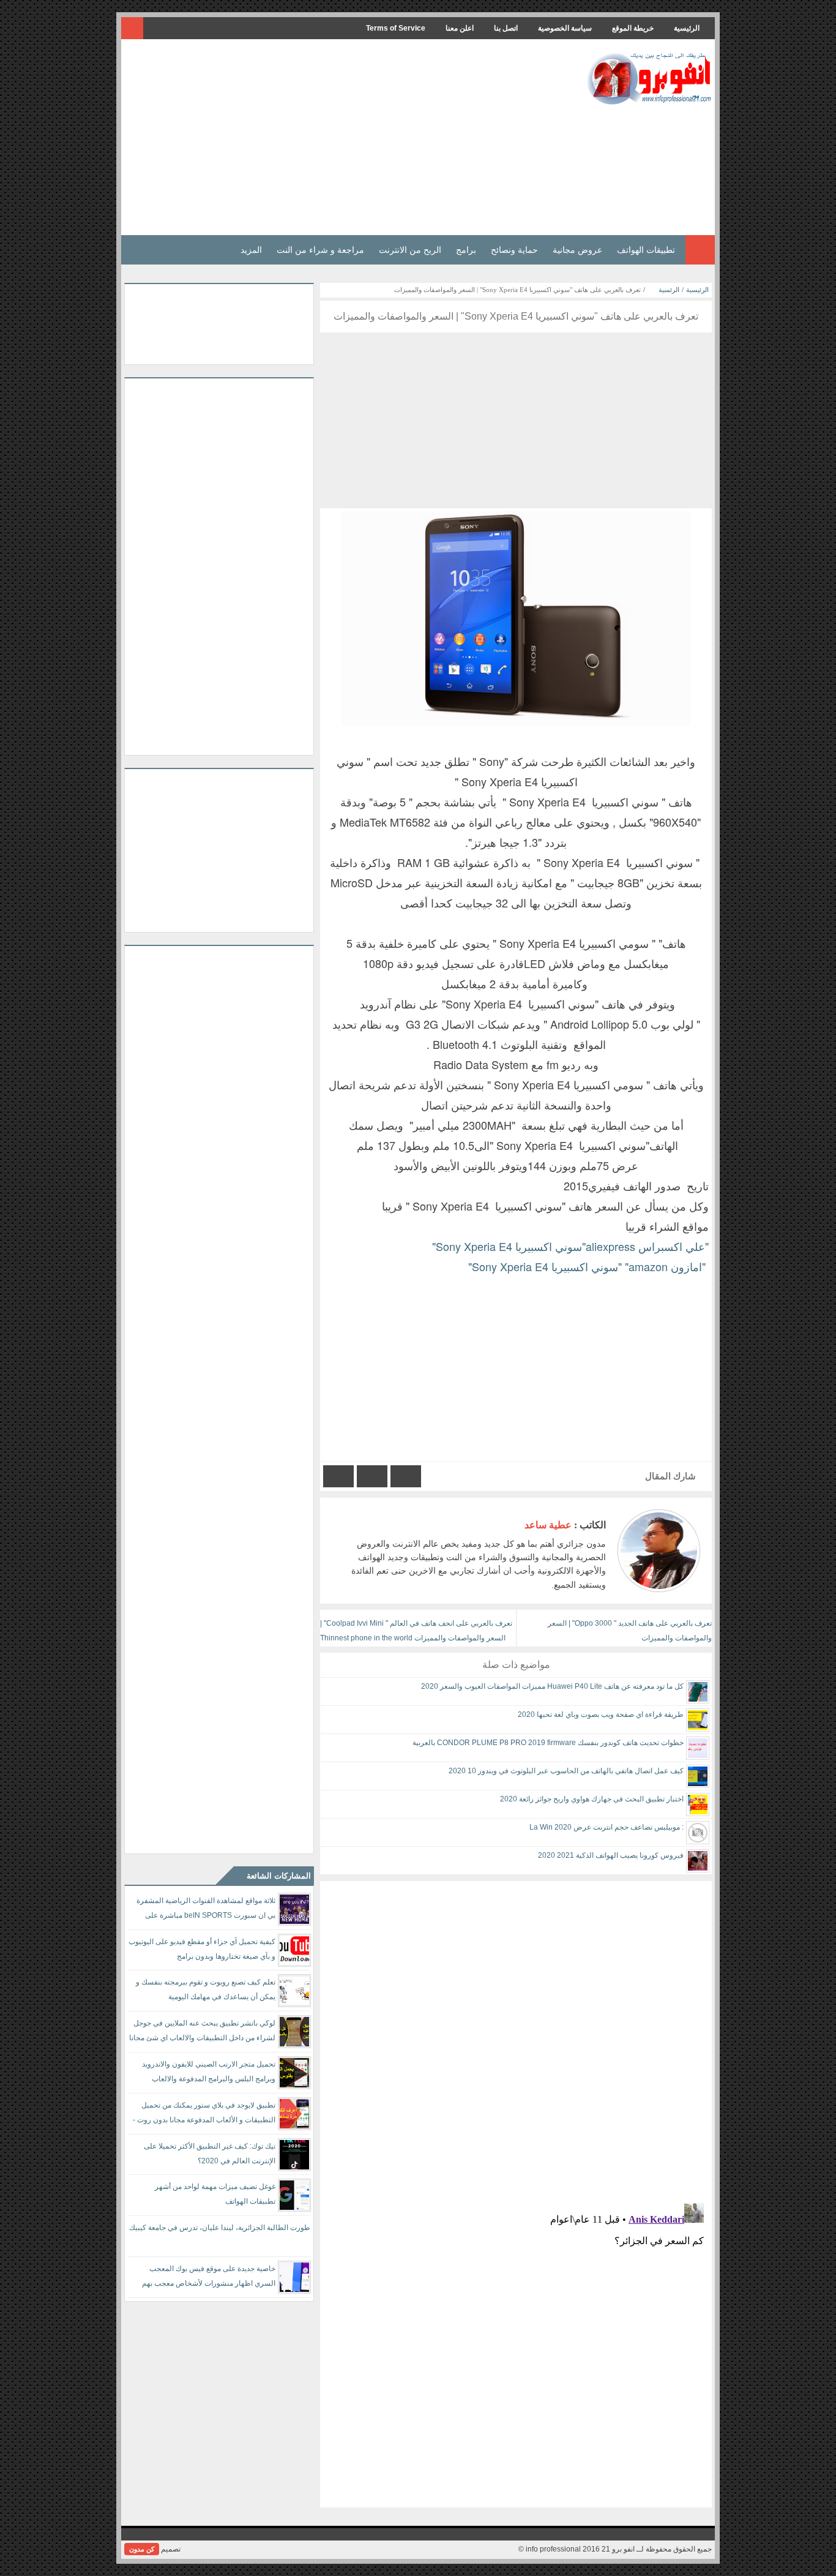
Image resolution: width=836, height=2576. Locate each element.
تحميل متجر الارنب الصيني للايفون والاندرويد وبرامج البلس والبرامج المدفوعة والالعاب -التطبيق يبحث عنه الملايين (209, 2074)
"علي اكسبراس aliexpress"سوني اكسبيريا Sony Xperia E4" (570, 1246)
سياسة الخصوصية (565, 28)
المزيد (251, 250)
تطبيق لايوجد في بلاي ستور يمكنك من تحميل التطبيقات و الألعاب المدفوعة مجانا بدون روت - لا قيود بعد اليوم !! (204, 2115)
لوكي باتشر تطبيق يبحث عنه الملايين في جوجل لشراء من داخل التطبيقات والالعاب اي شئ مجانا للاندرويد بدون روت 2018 (202, 2033)
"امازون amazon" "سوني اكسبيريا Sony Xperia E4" (588, 1266)
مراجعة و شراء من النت (320, 250)
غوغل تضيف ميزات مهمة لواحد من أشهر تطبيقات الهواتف (215, 2194)
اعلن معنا (460, 28)
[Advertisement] (347, 137)
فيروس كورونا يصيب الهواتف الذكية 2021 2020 (611, 1855)
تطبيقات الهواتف (646, 250)
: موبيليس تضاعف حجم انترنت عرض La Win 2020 (606, 1827)
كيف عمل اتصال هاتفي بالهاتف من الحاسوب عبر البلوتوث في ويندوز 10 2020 (566, 1771)
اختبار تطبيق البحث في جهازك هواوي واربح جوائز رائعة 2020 (592, 1799)
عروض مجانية (577, 250)
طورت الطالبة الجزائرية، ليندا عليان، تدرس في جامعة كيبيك (220, 2228)
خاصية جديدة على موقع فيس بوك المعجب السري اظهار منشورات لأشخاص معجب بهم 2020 (209, 2278)
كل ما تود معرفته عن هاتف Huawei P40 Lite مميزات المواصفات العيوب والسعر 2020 (552, 1686)
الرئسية (669, 290)
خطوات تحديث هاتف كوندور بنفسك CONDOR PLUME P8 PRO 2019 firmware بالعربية (548, 1743)
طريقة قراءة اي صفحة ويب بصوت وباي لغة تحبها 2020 (601, 1714)
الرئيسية (687, 28)
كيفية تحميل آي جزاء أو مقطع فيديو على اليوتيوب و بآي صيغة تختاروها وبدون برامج (202, 1949)
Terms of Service (396, 28)
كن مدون (142, 2549)
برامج (466, 250)
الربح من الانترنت (410, 250)
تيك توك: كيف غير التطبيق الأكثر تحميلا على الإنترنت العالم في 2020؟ (210, 2154)
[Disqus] (516, 2034)
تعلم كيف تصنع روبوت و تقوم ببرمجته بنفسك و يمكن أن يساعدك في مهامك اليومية (206, 1989)
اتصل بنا (506, 28)
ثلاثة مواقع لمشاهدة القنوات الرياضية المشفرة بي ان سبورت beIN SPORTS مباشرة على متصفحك (206, 1910)
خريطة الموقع (633, 28)
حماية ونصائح (514, 250)
